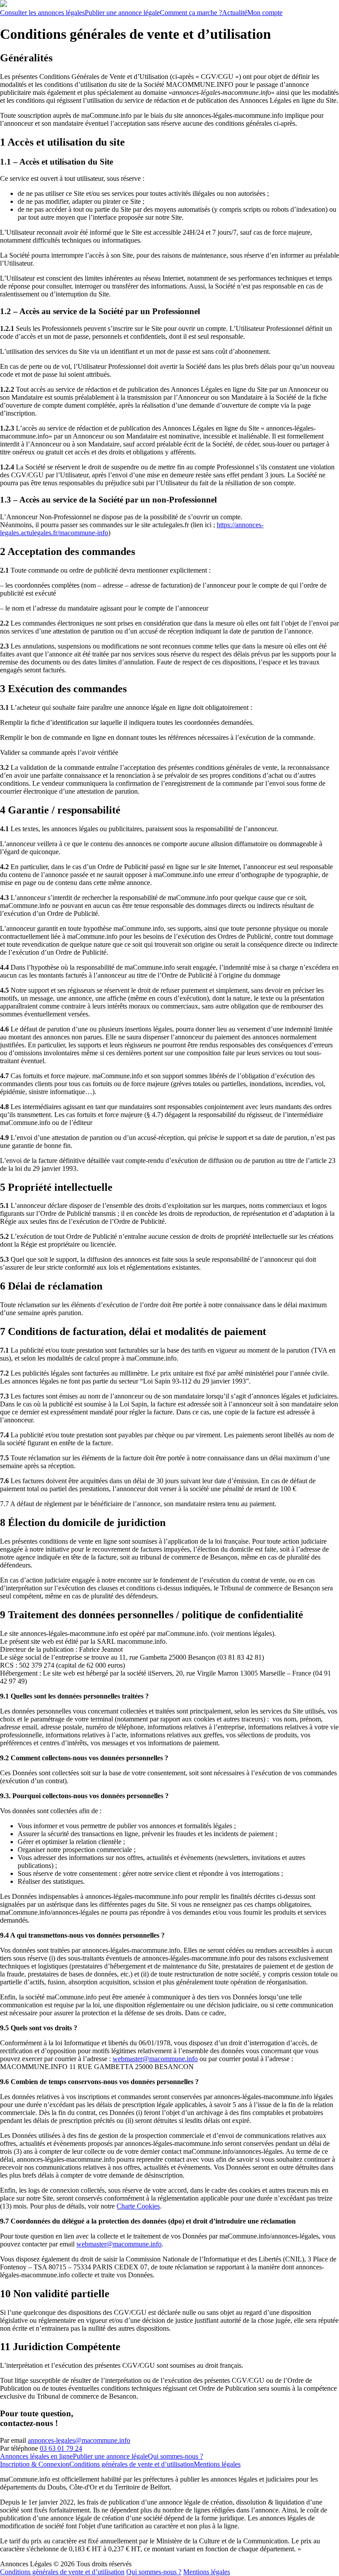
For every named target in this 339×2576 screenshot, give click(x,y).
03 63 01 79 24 (61, 2448)
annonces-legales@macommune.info (79, 2440)
